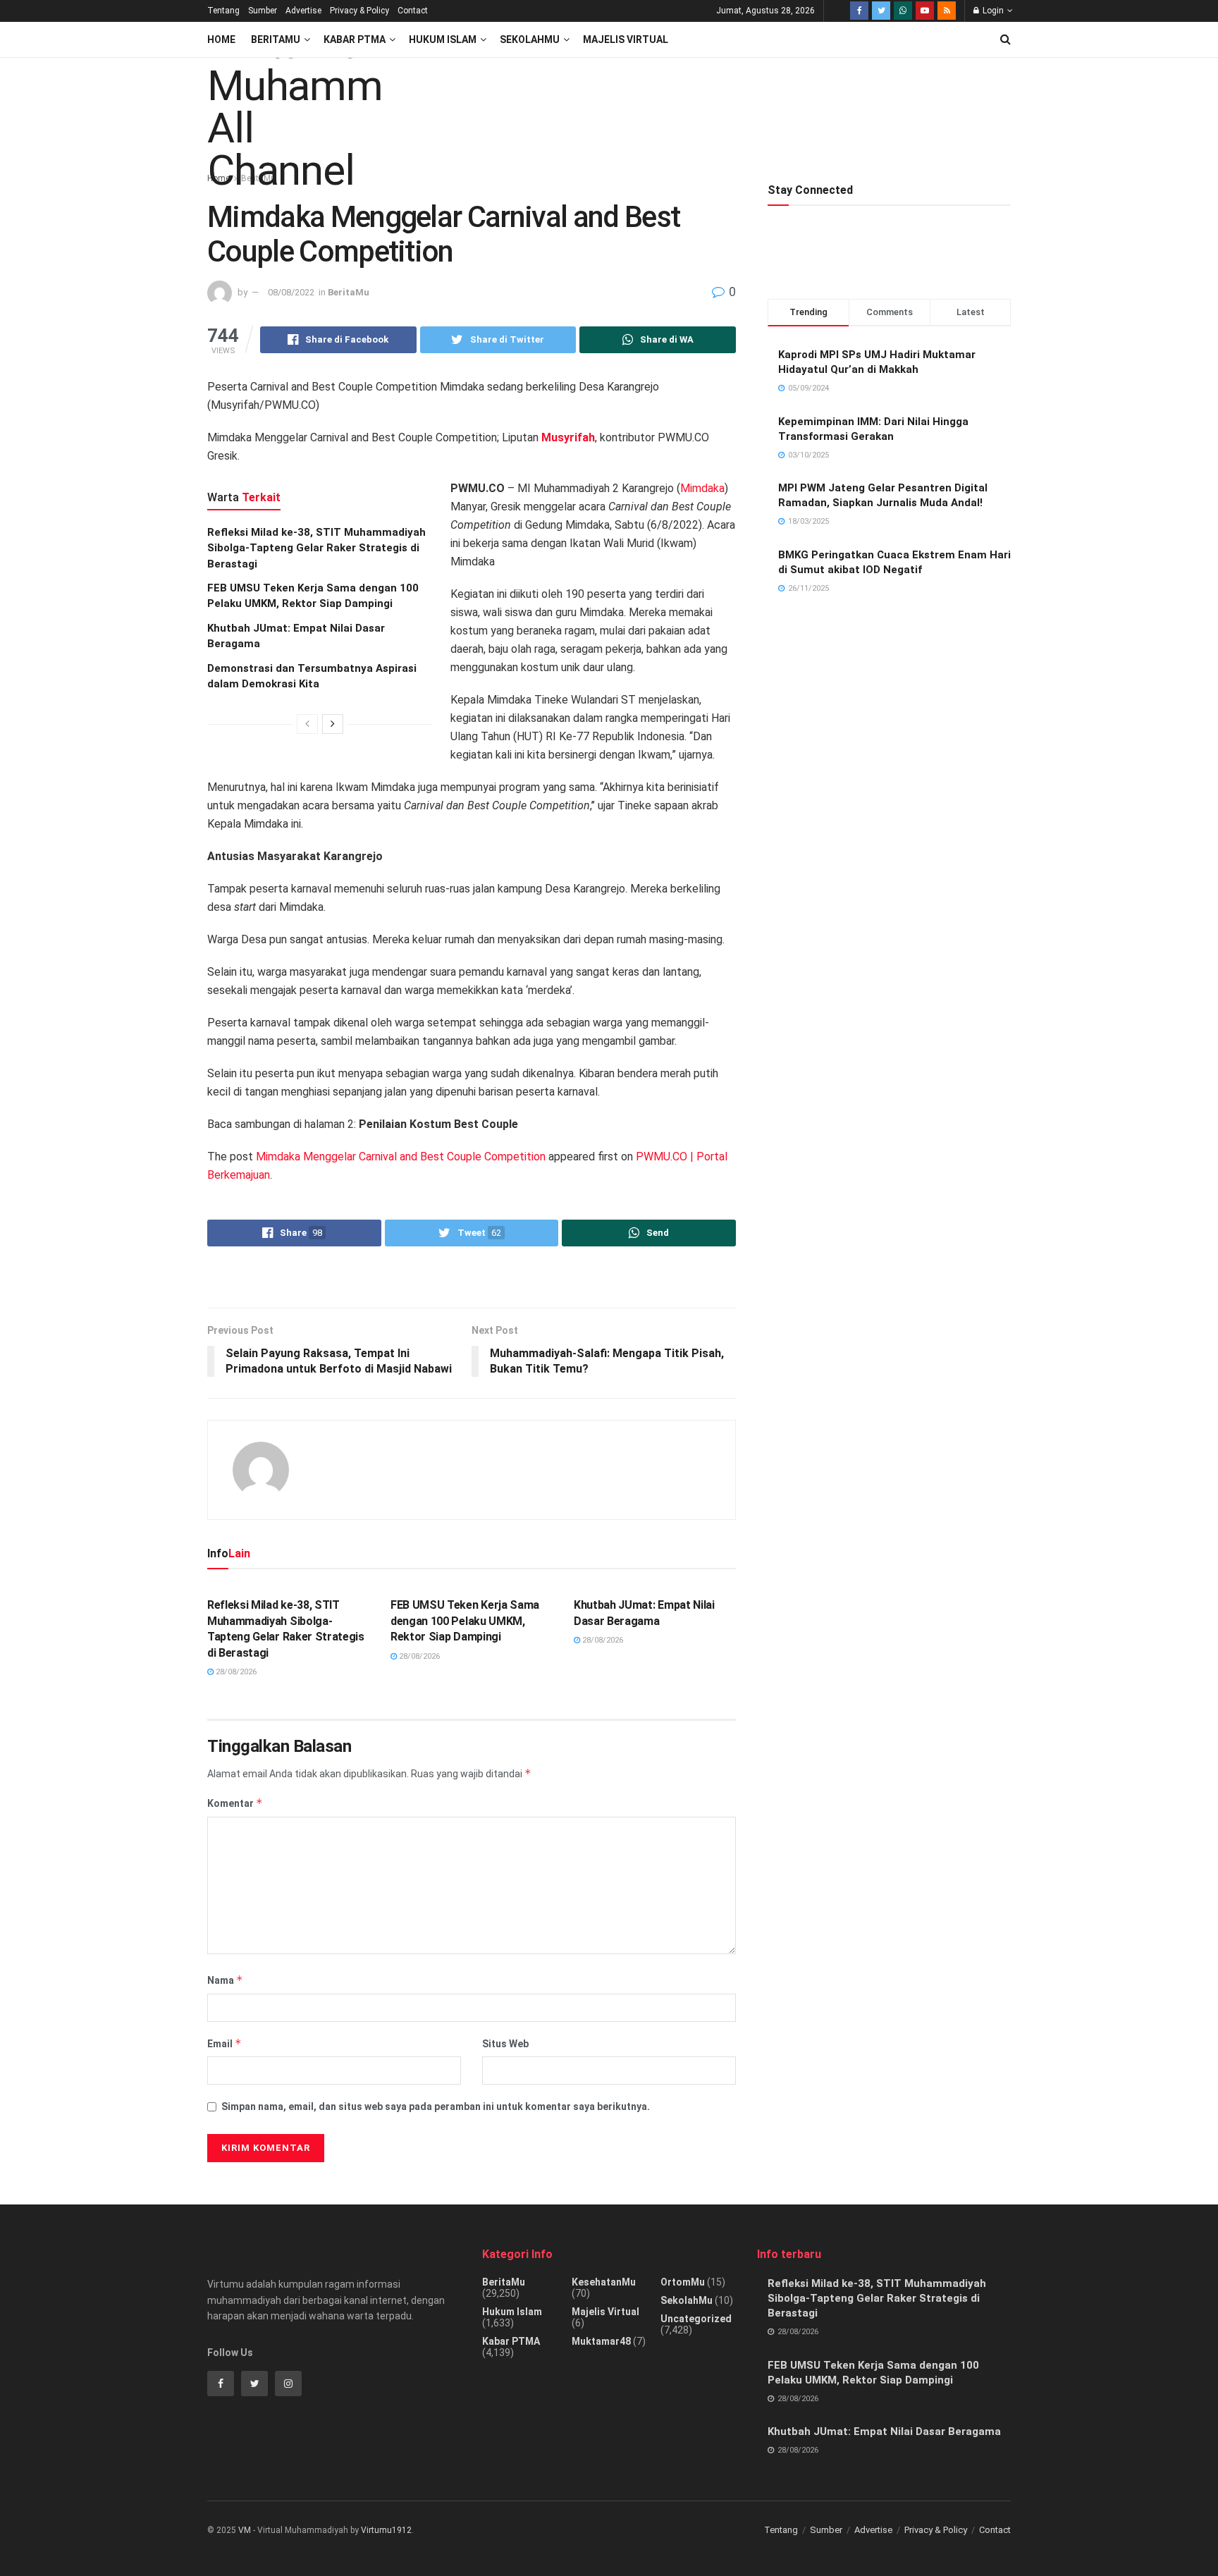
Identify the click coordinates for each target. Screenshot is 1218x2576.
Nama (225, 1980)
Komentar (235, 1803)
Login (992, 11)
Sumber (263, 11)
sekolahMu (687, 2300)
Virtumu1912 (386, 2530)
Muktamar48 (601, 2341)
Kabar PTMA (355, 39)
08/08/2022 (291, 292)
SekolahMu (530, 39)
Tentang (223, 11)
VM (245, 2530)
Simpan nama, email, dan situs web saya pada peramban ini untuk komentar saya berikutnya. (436, 2106)
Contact (413, 11)
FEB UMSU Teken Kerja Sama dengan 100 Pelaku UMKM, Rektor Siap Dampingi (465, 1621)
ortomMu (683, 2282)
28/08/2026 (235, 1672)
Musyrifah (568, 437)
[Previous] (307, 724)
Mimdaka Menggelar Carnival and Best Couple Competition (401, 1157)
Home (221, 39)
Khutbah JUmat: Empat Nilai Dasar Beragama (884, 2431)
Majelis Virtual (626, 39)
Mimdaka (702, 488)
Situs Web (505, 2044)
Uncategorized (696, 2319)
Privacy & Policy (359, 11)
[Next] (333, 724)
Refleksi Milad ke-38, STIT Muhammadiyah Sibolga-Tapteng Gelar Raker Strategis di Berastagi (316, 548)
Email (224, 2043)
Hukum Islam (443, 39)
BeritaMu (276, 39)
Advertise (303, 11)
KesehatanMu (604, 2282)
